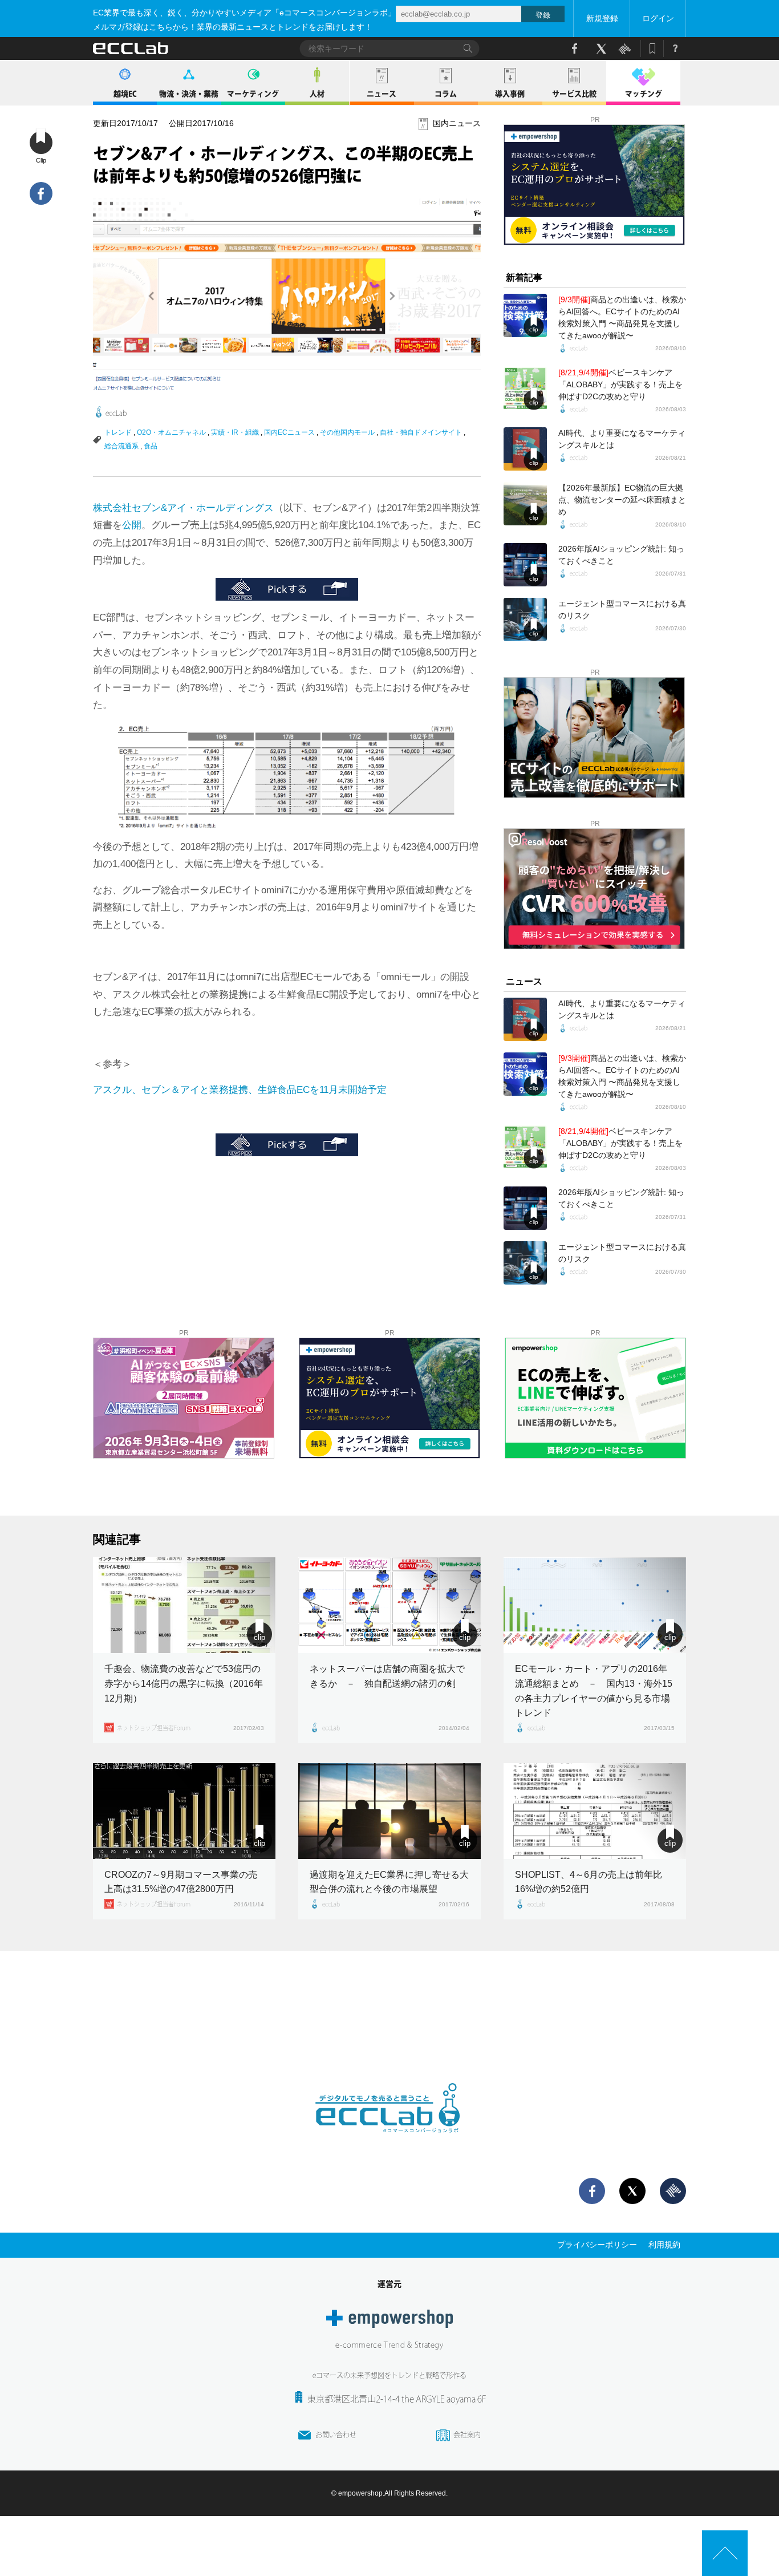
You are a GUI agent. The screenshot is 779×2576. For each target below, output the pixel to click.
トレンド (118, 432)
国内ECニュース (289, 432)
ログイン (658, 18)
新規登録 (602, 18)
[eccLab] (389, 2142)
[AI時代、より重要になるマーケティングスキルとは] (525, 449)
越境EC (125, 94)
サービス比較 (574, 94)
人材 (317, 94)
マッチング (644, 94)
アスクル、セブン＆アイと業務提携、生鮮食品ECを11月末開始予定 (240, 1090)
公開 (132, 525)
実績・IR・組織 (235, 432)
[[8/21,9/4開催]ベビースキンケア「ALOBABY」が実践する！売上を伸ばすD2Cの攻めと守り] (525, 388)
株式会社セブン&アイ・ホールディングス (183, 508)
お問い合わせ (336, 2435)
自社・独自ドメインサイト (421, 432)
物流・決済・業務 (189, 94)
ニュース (382, 94)
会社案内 (467, 2435)
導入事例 (510, 94)
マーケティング (253, 94)
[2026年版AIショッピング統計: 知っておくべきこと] (525, 565)
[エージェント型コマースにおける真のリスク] (525, 619)
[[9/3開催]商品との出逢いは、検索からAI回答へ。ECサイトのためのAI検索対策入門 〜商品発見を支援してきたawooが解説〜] (525, 315)
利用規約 (664, 2245)
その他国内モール (347, 432)
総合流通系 (121, 446)
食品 (151, 446)
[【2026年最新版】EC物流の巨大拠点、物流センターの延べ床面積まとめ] (525, 504)
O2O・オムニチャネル (171, 432)
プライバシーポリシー (597, 2245)
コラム (446, 94)
